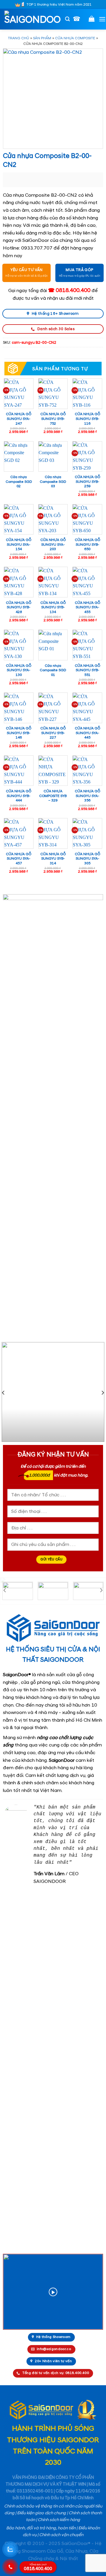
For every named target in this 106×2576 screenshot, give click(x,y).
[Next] (102, 1393)
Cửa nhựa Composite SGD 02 (19, 482)
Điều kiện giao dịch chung (42, 2513)
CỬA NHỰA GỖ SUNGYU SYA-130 (19, 670)
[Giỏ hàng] (92, 19)
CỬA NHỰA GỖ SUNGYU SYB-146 (19, 733)
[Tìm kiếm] (67, 19)
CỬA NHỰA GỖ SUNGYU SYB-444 (19, 796)
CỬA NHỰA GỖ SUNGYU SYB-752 (53, 419)
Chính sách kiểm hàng (59, 2520)
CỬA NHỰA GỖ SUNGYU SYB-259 (87, 482)
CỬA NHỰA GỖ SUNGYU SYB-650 (87, 545)
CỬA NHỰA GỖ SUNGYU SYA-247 (19, 419)
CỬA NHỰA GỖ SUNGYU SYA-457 (19, 859)
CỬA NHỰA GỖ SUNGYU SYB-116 (87, 419)
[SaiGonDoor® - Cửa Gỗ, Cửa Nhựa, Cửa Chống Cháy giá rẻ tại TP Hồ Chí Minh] (33, 19)
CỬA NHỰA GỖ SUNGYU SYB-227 (53, 733)
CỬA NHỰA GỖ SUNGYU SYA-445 (87, 733)
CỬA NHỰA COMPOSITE (75, 38)
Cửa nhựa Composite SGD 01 (53, 670)
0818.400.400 (38, 2567)
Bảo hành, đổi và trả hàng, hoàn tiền (41, 2528)
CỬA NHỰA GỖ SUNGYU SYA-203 (53, 545)
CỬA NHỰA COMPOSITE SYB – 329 (53, 796)
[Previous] (4, 1393)
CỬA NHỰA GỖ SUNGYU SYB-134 (53, 607)
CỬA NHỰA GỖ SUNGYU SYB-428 (19, 607)
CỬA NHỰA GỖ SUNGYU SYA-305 (87, 859)
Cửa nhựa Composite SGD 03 (53, 482)
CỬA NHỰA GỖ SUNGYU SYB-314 (53, 859)
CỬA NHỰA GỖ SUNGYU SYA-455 (87, 607)
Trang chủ (19, 38)
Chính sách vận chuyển (61, 2535)
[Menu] (102, 19)
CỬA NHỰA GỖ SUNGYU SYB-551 (87, 670)
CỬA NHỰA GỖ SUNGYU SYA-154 (19, 545)
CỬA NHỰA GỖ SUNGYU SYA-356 (87, 796)
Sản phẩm (42, 38)
